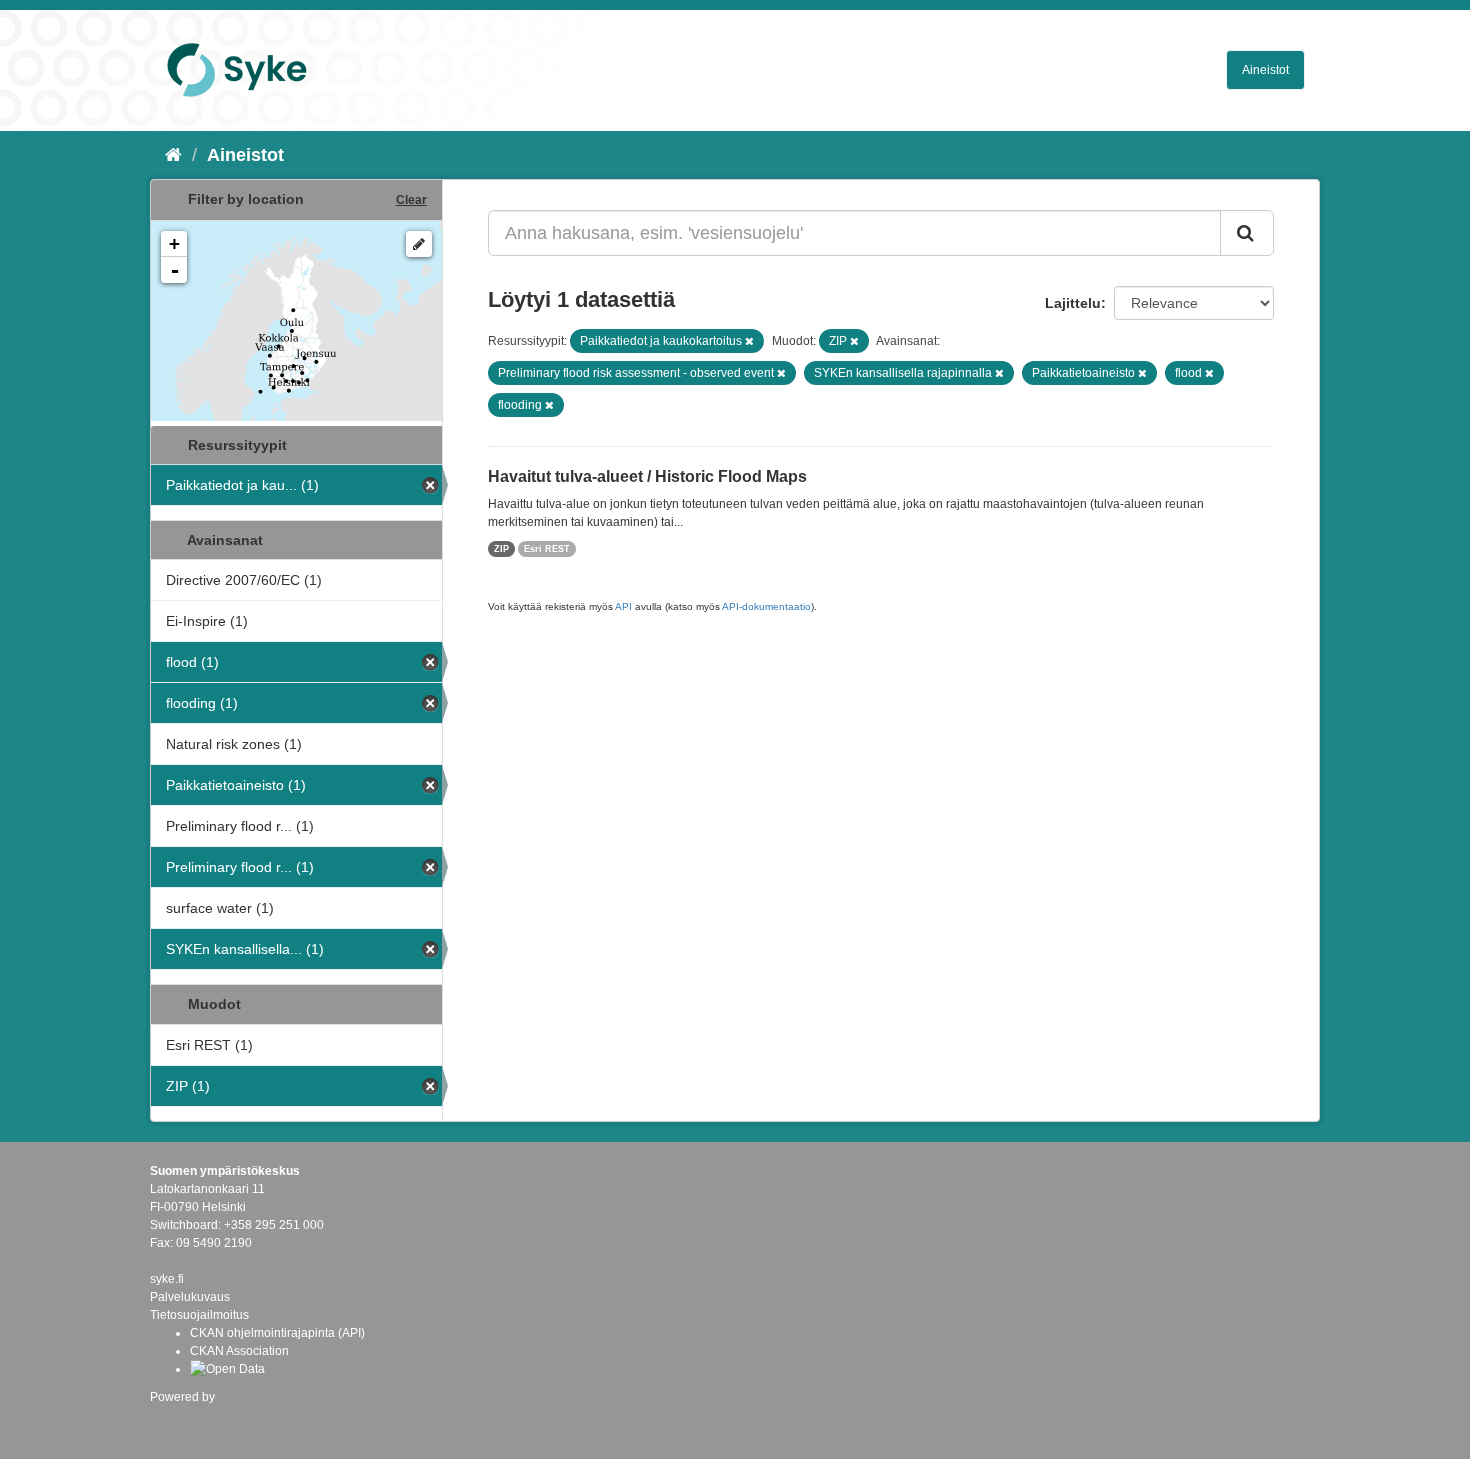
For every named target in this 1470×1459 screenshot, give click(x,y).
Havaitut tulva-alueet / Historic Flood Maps (647, 476)
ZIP (501, 549)
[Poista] (749, 341)
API (623, 606)
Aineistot (1265, 70)
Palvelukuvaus (190, 1297)
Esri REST (547, 549)
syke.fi (167, 1279)
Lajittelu (1073, 303)
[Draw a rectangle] (419, 244)
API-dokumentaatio (766, 606)
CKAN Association (239, 1351)
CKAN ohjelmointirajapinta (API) (277, 1333)
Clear (411, 200)
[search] (1247, 233)
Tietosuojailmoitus (199, 1315)
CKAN (184, 1418)
